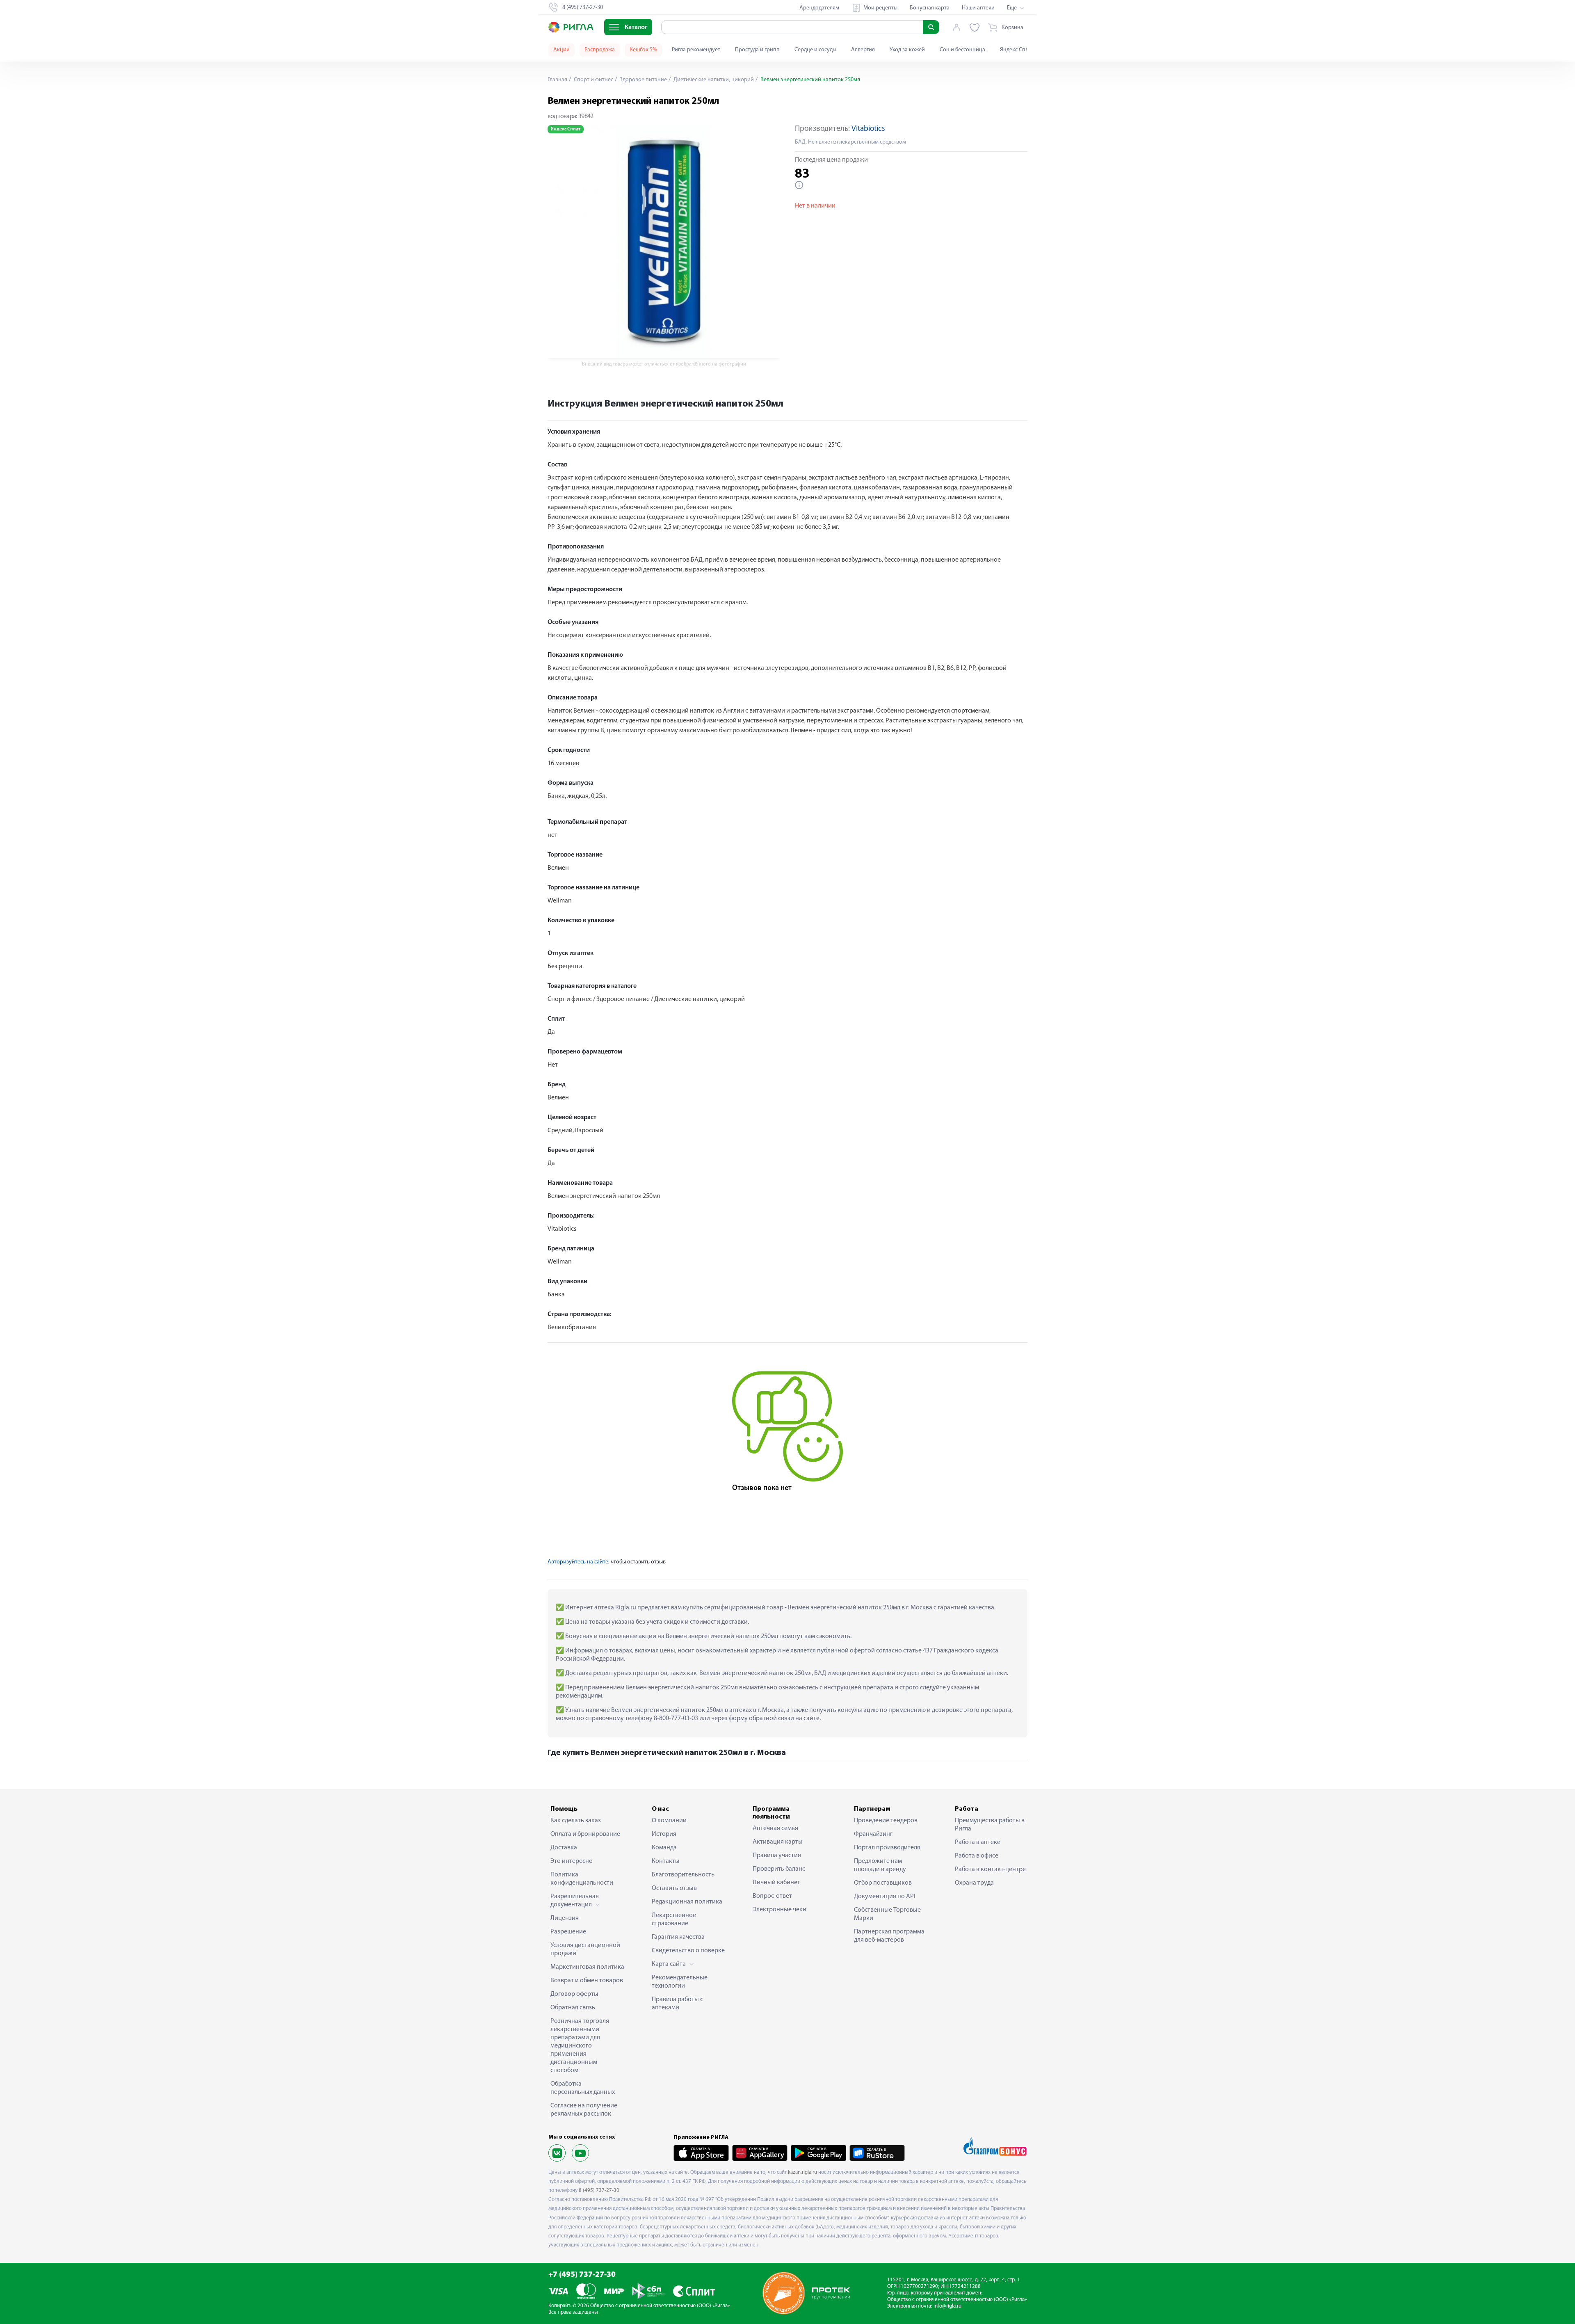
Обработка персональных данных (583, 2088)
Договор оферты (574, 1994)
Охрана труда (974, 1883)
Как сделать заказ (576, 1821)
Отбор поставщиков (883, 1883)
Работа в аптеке (978, 1842)
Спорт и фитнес (593, 80)
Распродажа (600, 50)
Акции (562, 50)
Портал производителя (887, 1848)
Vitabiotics (868, 129)
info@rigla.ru (947, 2306)
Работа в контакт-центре (990, 1869)
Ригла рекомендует (696, 50)
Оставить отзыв (674, 1888)
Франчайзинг (873, 1834)
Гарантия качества (678, 1937)
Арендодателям (819, 8)
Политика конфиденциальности (582, 1879)
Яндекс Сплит (1017, 50)
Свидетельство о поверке (688, 1951)
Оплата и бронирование (585, 1834)
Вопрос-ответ (772, 1896)
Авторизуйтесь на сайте (578, 1562)
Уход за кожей (907, 50)
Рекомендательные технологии (680, 1982)
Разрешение (568, 1932)
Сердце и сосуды (815, 50)
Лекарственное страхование (674, 1920)
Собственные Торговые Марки (887, 1914)
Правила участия (777, 1856)
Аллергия (863, 50)
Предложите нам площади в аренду (880, 1865)
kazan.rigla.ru (802, 2172)
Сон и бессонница (962, 50)
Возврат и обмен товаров (587, 1981)
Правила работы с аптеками (677, 2004)
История (664, 1834)
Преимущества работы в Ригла (990, 1825)
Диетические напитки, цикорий (713, 80)
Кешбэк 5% (643, 50)
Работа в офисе (977, 1856)
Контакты (666, 1861)
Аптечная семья (775, 1828)
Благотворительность (683, 1875)
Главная (557, 80)
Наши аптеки (978, 8)
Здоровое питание (643, 80)
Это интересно (572, 1861)
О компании (669, 1821)
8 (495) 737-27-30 (599, 2190)
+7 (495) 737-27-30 (582, 2275)
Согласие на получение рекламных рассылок (584, 2110)
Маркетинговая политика (587, 1967)
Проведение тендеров (886, 1821)
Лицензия (565, 1918)
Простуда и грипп (757, 50)
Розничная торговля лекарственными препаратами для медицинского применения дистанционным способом (580, 2046)
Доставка (564, 1848)
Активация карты (778, 1842)
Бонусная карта (930, 8)
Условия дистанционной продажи (585, 1949)
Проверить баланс (779, 1869)
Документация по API (885, 1897)
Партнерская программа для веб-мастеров (889, 1936)
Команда (664, 1848)
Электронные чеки (780, 1910)
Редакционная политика (687, 1902)
